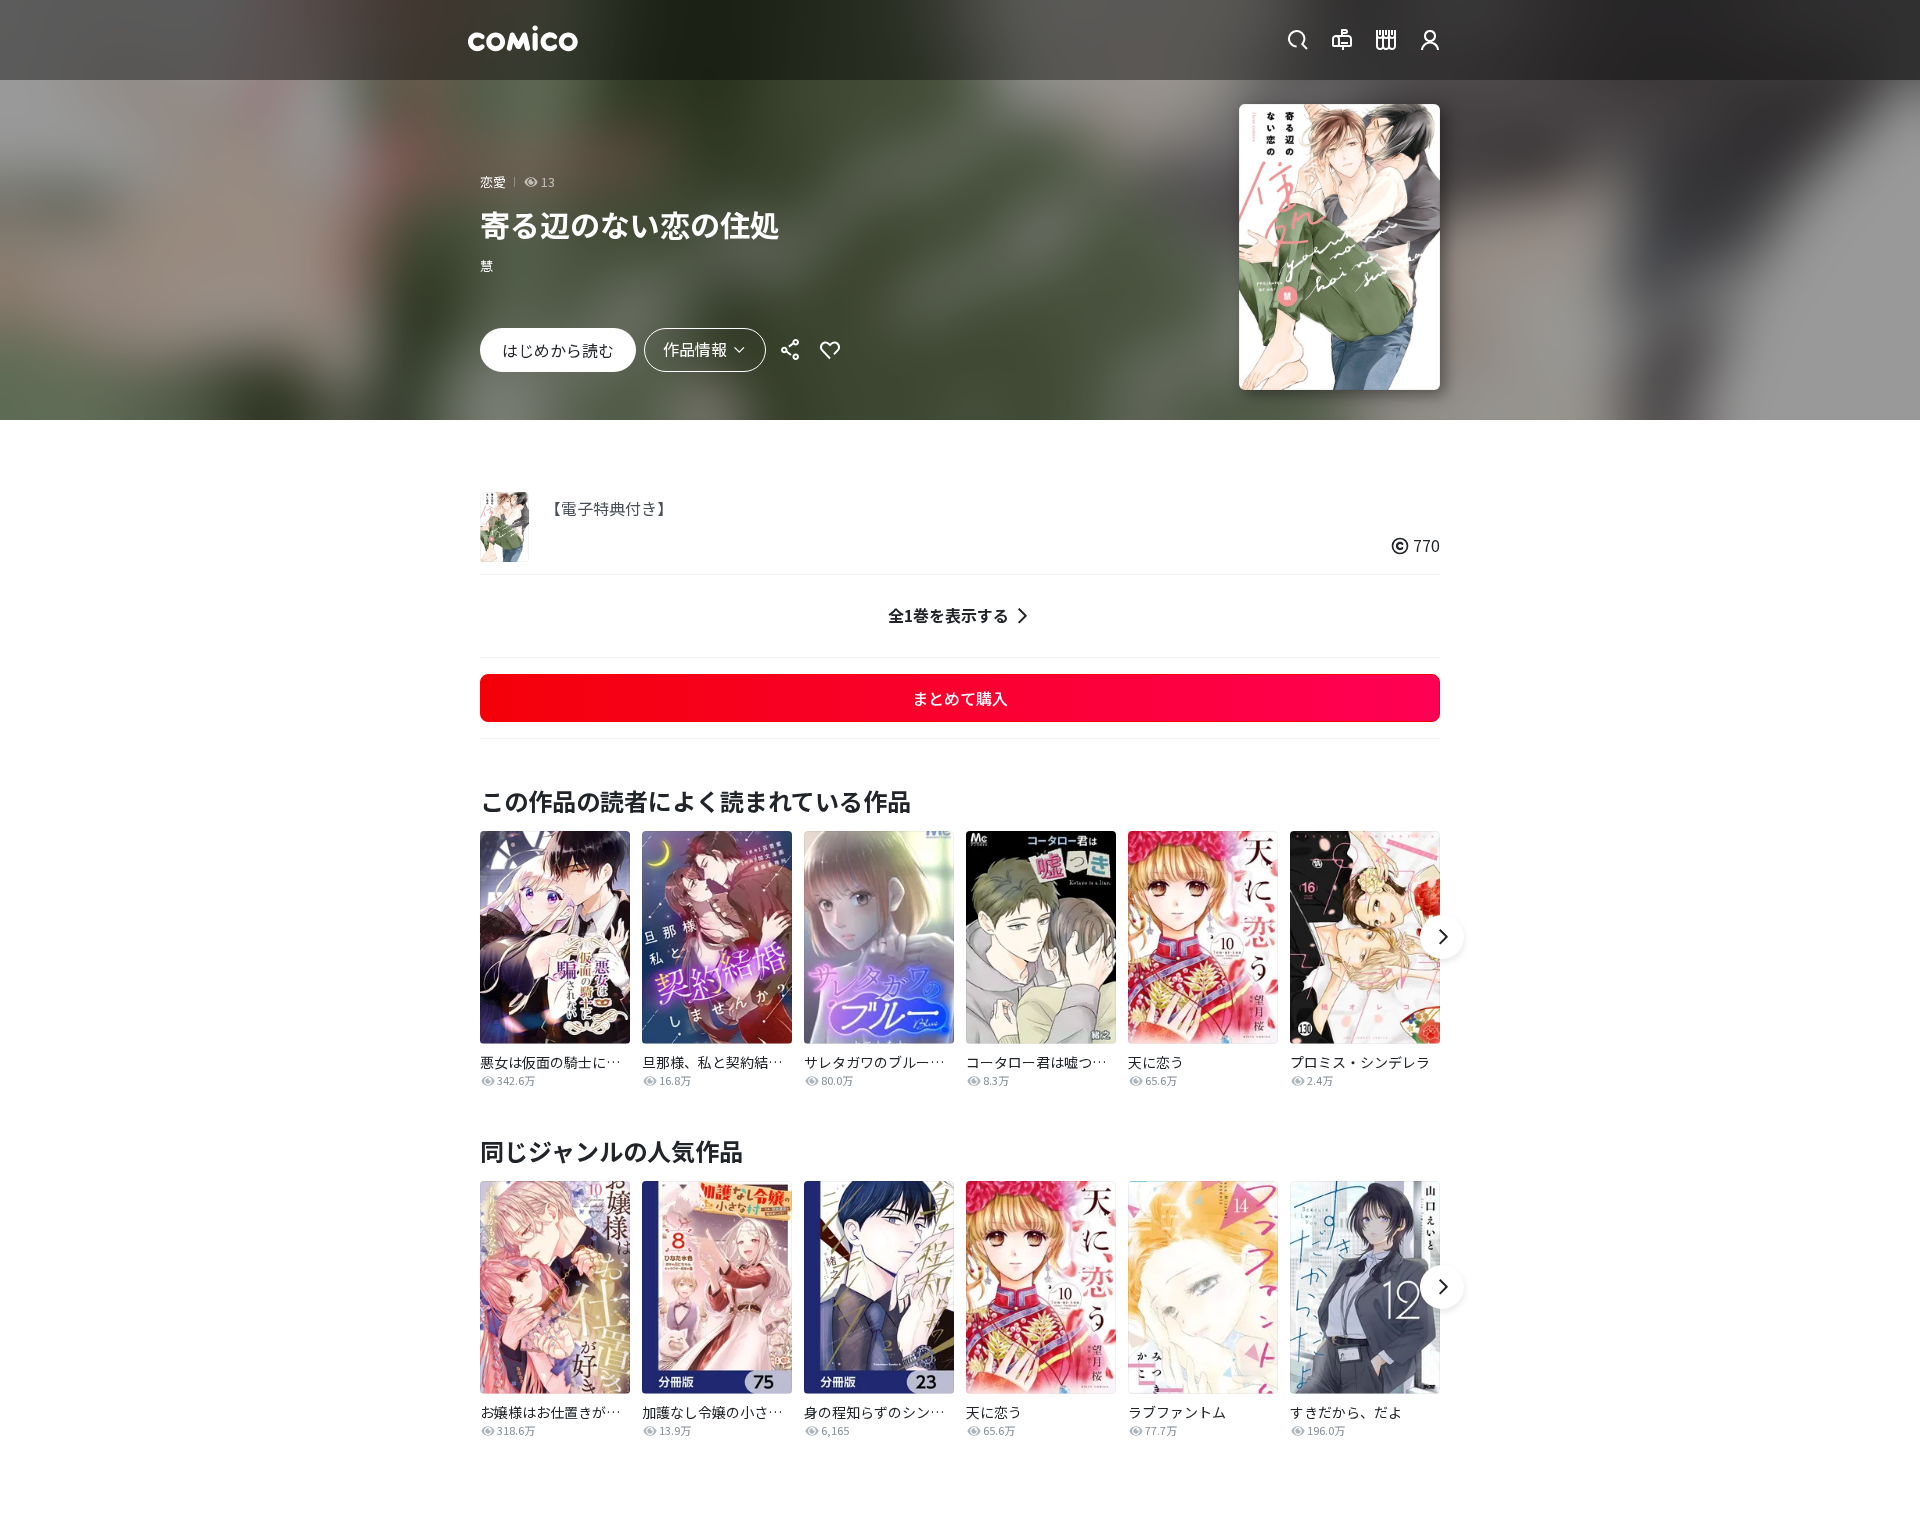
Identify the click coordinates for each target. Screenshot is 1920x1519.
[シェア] (790, 350)
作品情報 (695, 349)
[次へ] (1442, 937)
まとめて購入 (960, 698)
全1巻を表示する (948, 615)
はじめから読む (558, 350)
